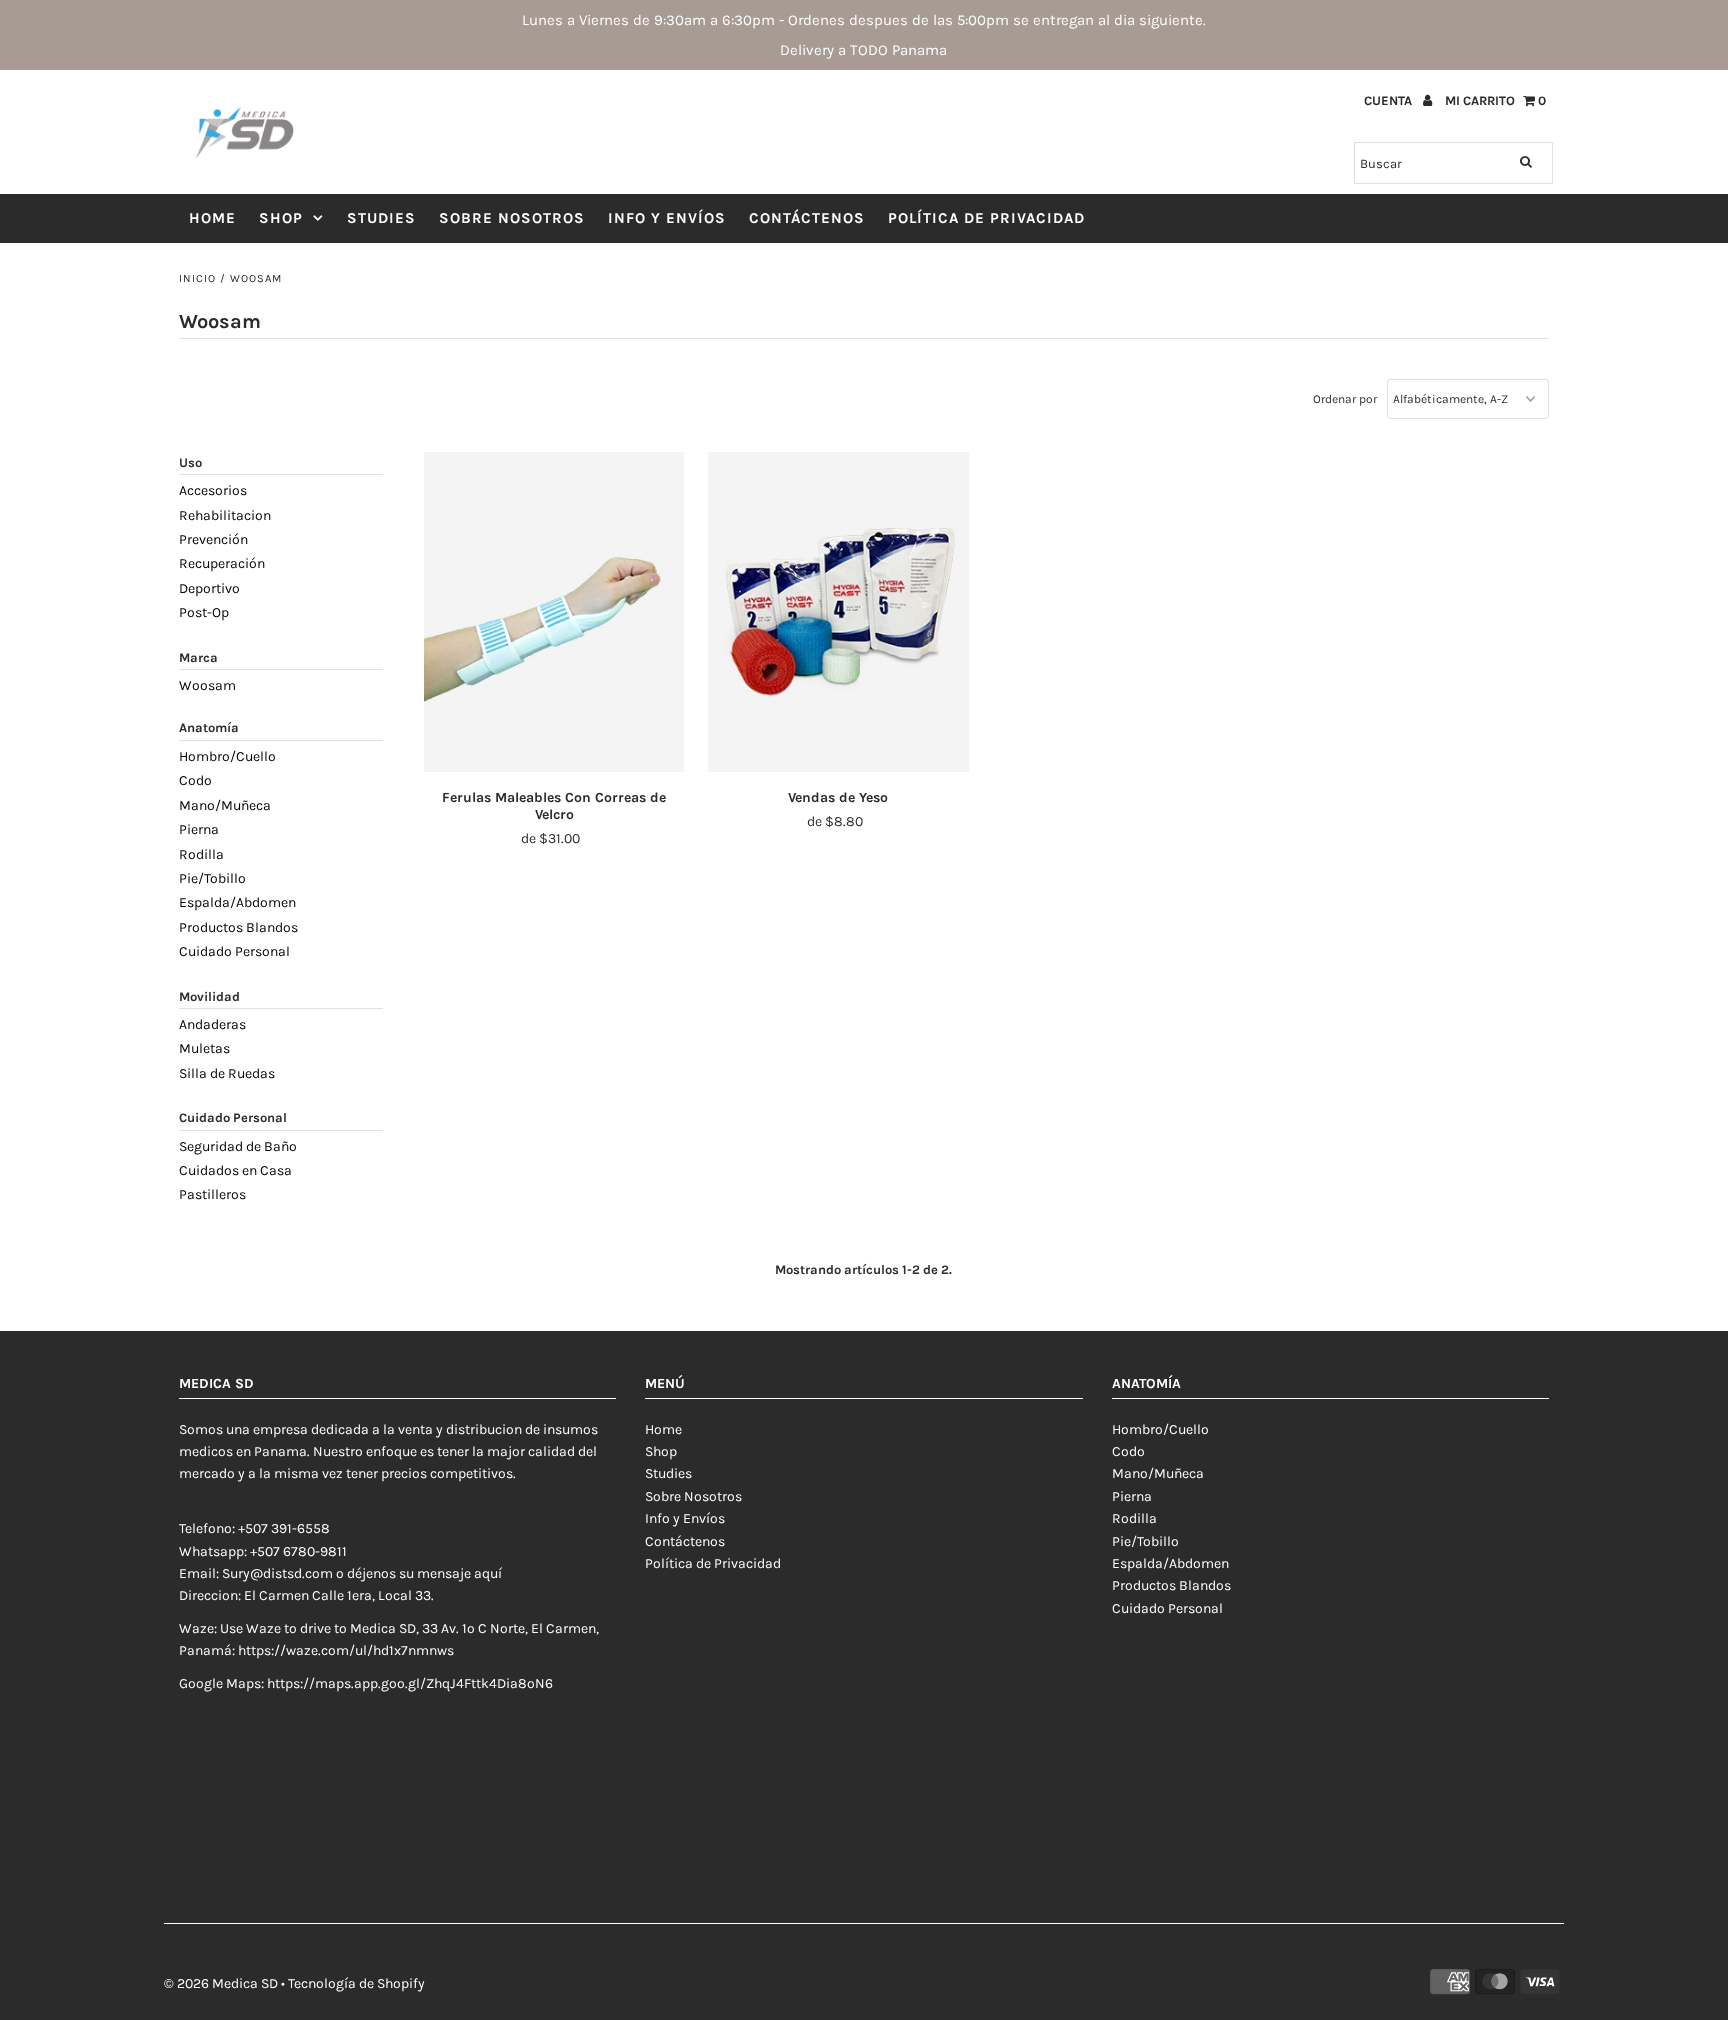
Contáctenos (807, 218)
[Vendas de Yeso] (838, 612)
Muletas (204, 1048)
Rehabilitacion (225, 515)
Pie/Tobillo (212, 878)
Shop (281, 218)
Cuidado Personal (234, 951)
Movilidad (209, 996)
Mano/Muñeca (225, 805)
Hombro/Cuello (227, 756)
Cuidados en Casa (235, 1170)
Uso (190, 462)
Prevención (213, 539)
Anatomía (209, 727)
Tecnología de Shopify (356, 1983)
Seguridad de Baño (238, 1146)
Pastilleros (212, 1194)
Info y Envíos (667, 218)
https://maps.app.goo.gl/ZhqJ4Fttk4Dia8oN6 (410, 1683)
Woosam (207, 685)
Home (212, 218)
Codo (195, 780)
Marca (198, 657)
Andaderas (212, 1024)
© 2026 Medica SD (221, 1983)
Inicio (197, 278)
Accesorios (213, 490)
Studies (381, 218)
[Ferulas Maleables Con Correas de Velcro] (554, 612)
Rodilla (201, 854)
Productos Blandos (238, 927)
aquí (488, 1573)
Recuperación (222, 563)
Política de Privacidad (986, 218)
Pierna (199, 829)
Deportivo (209, 588)
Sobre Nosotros (512, 218)
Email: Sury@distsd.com (256, 1573)
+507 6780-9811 (298, 1551)
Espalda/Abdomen (237, 902)
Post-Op (204, 612)
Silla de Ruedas (227, 1073)
